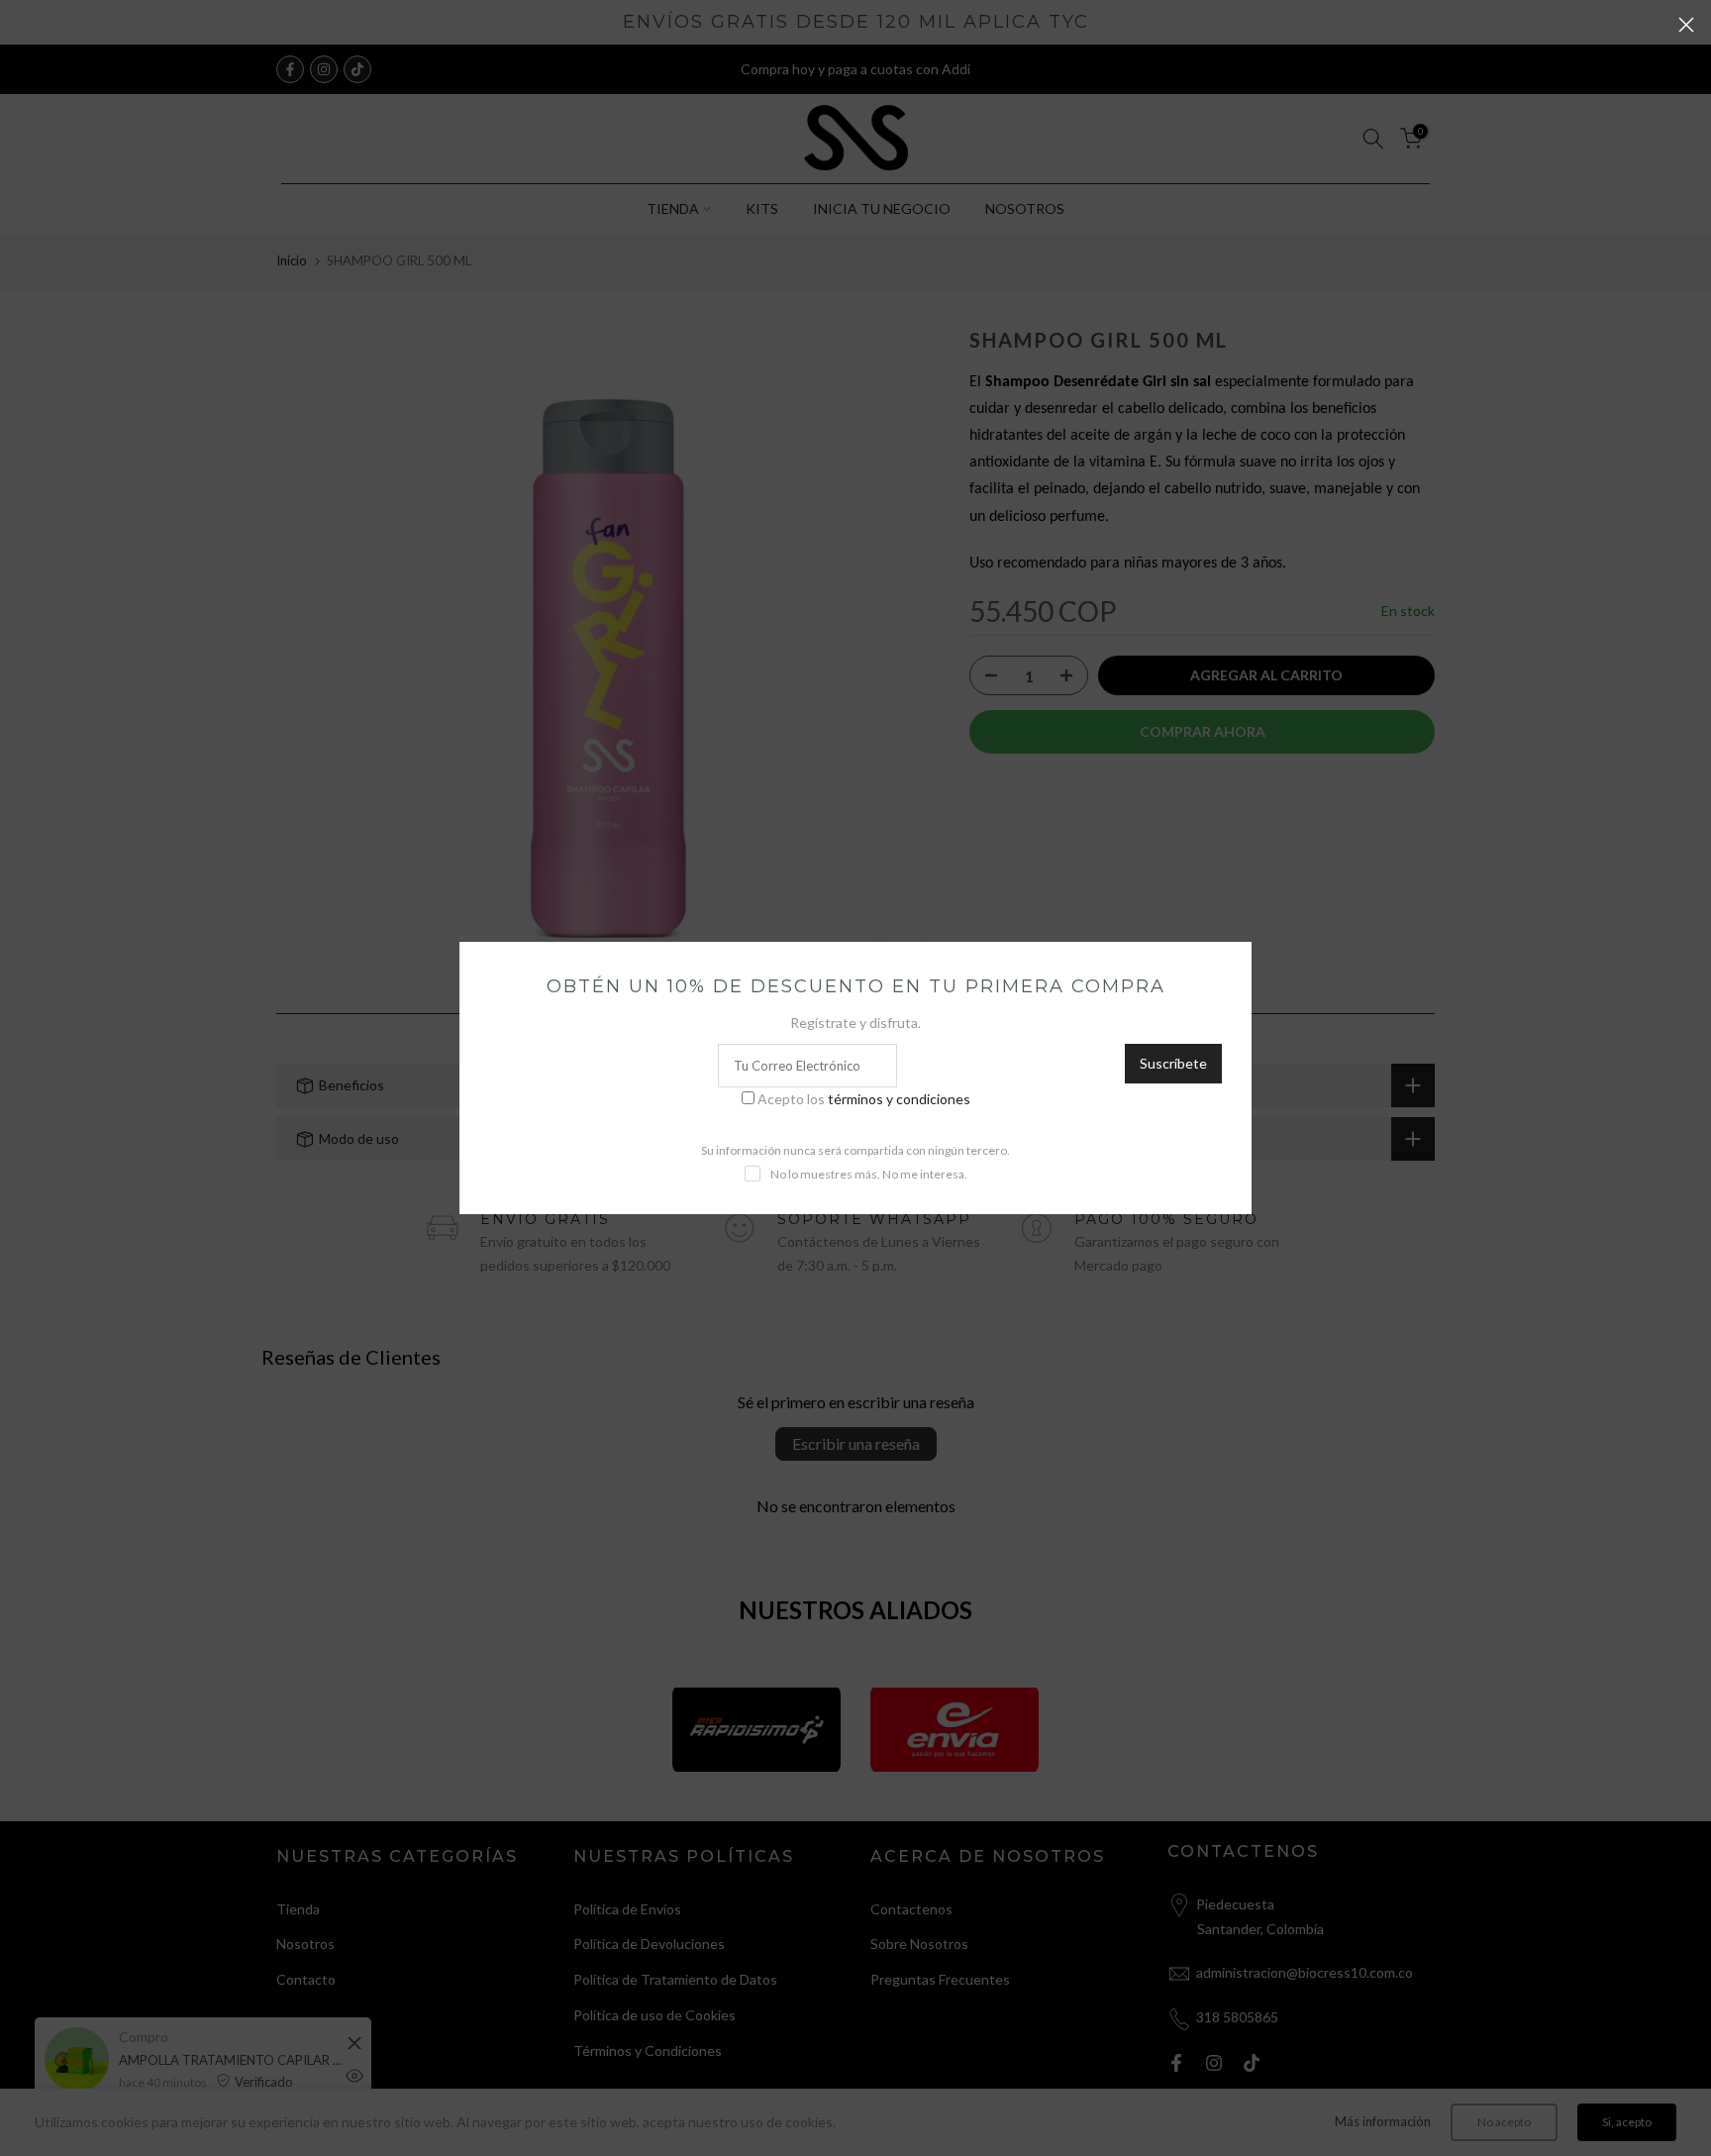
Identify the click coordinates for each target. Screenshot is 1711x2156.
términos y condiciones (899, 1099)
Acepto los (864, 1099)
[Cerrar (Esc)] (1686, 25)
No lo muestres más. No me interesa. (869, 1174)
